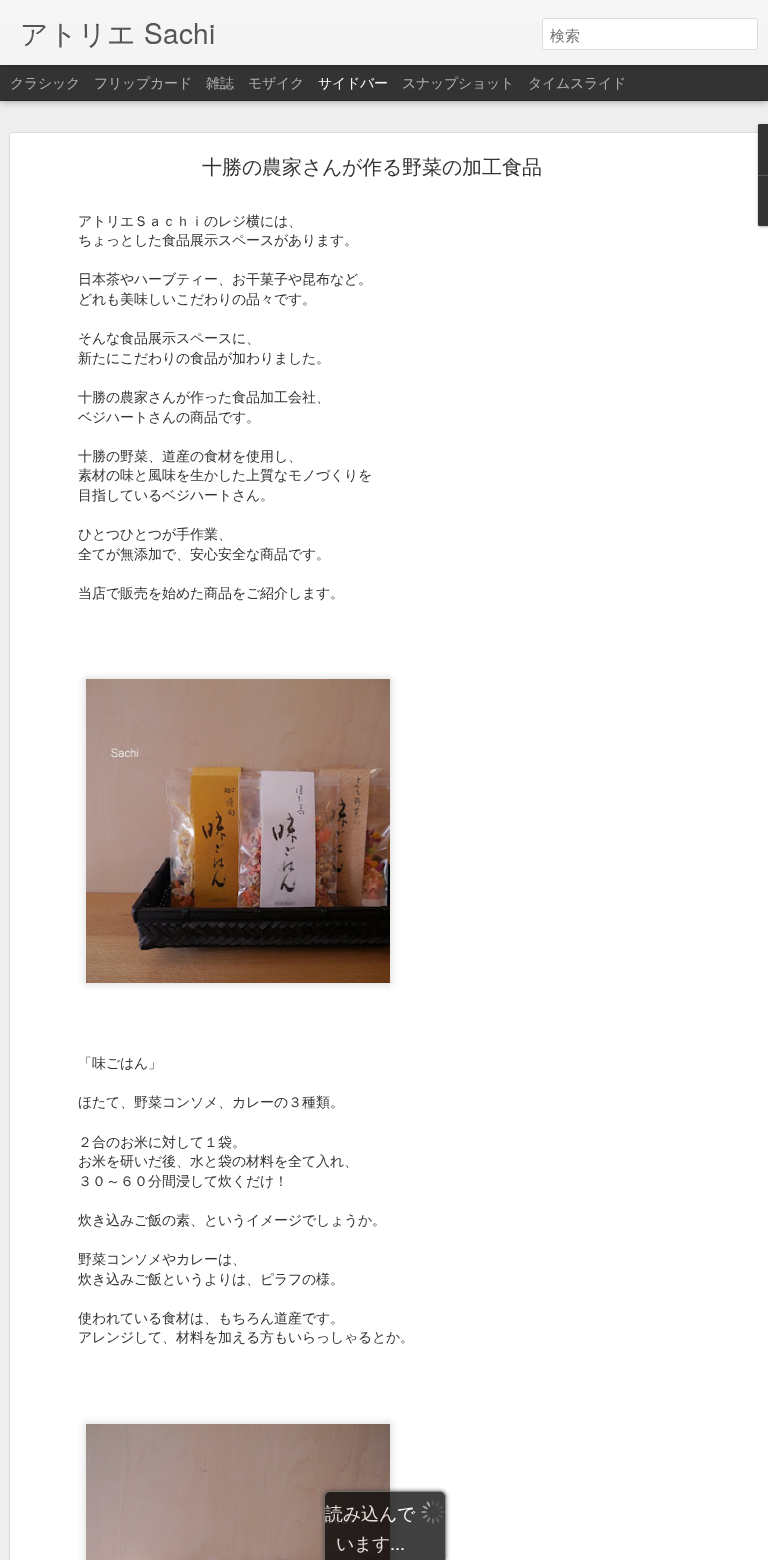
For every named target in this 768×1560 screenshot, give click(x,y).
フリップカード (143, 82)
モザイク (276, 82)
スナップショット (458, 82)
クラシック (45, 82)
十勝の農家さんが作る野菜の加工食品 (372, 165)
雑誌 (220, 82)
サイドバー (353, 82)
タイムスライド (577, 82)
